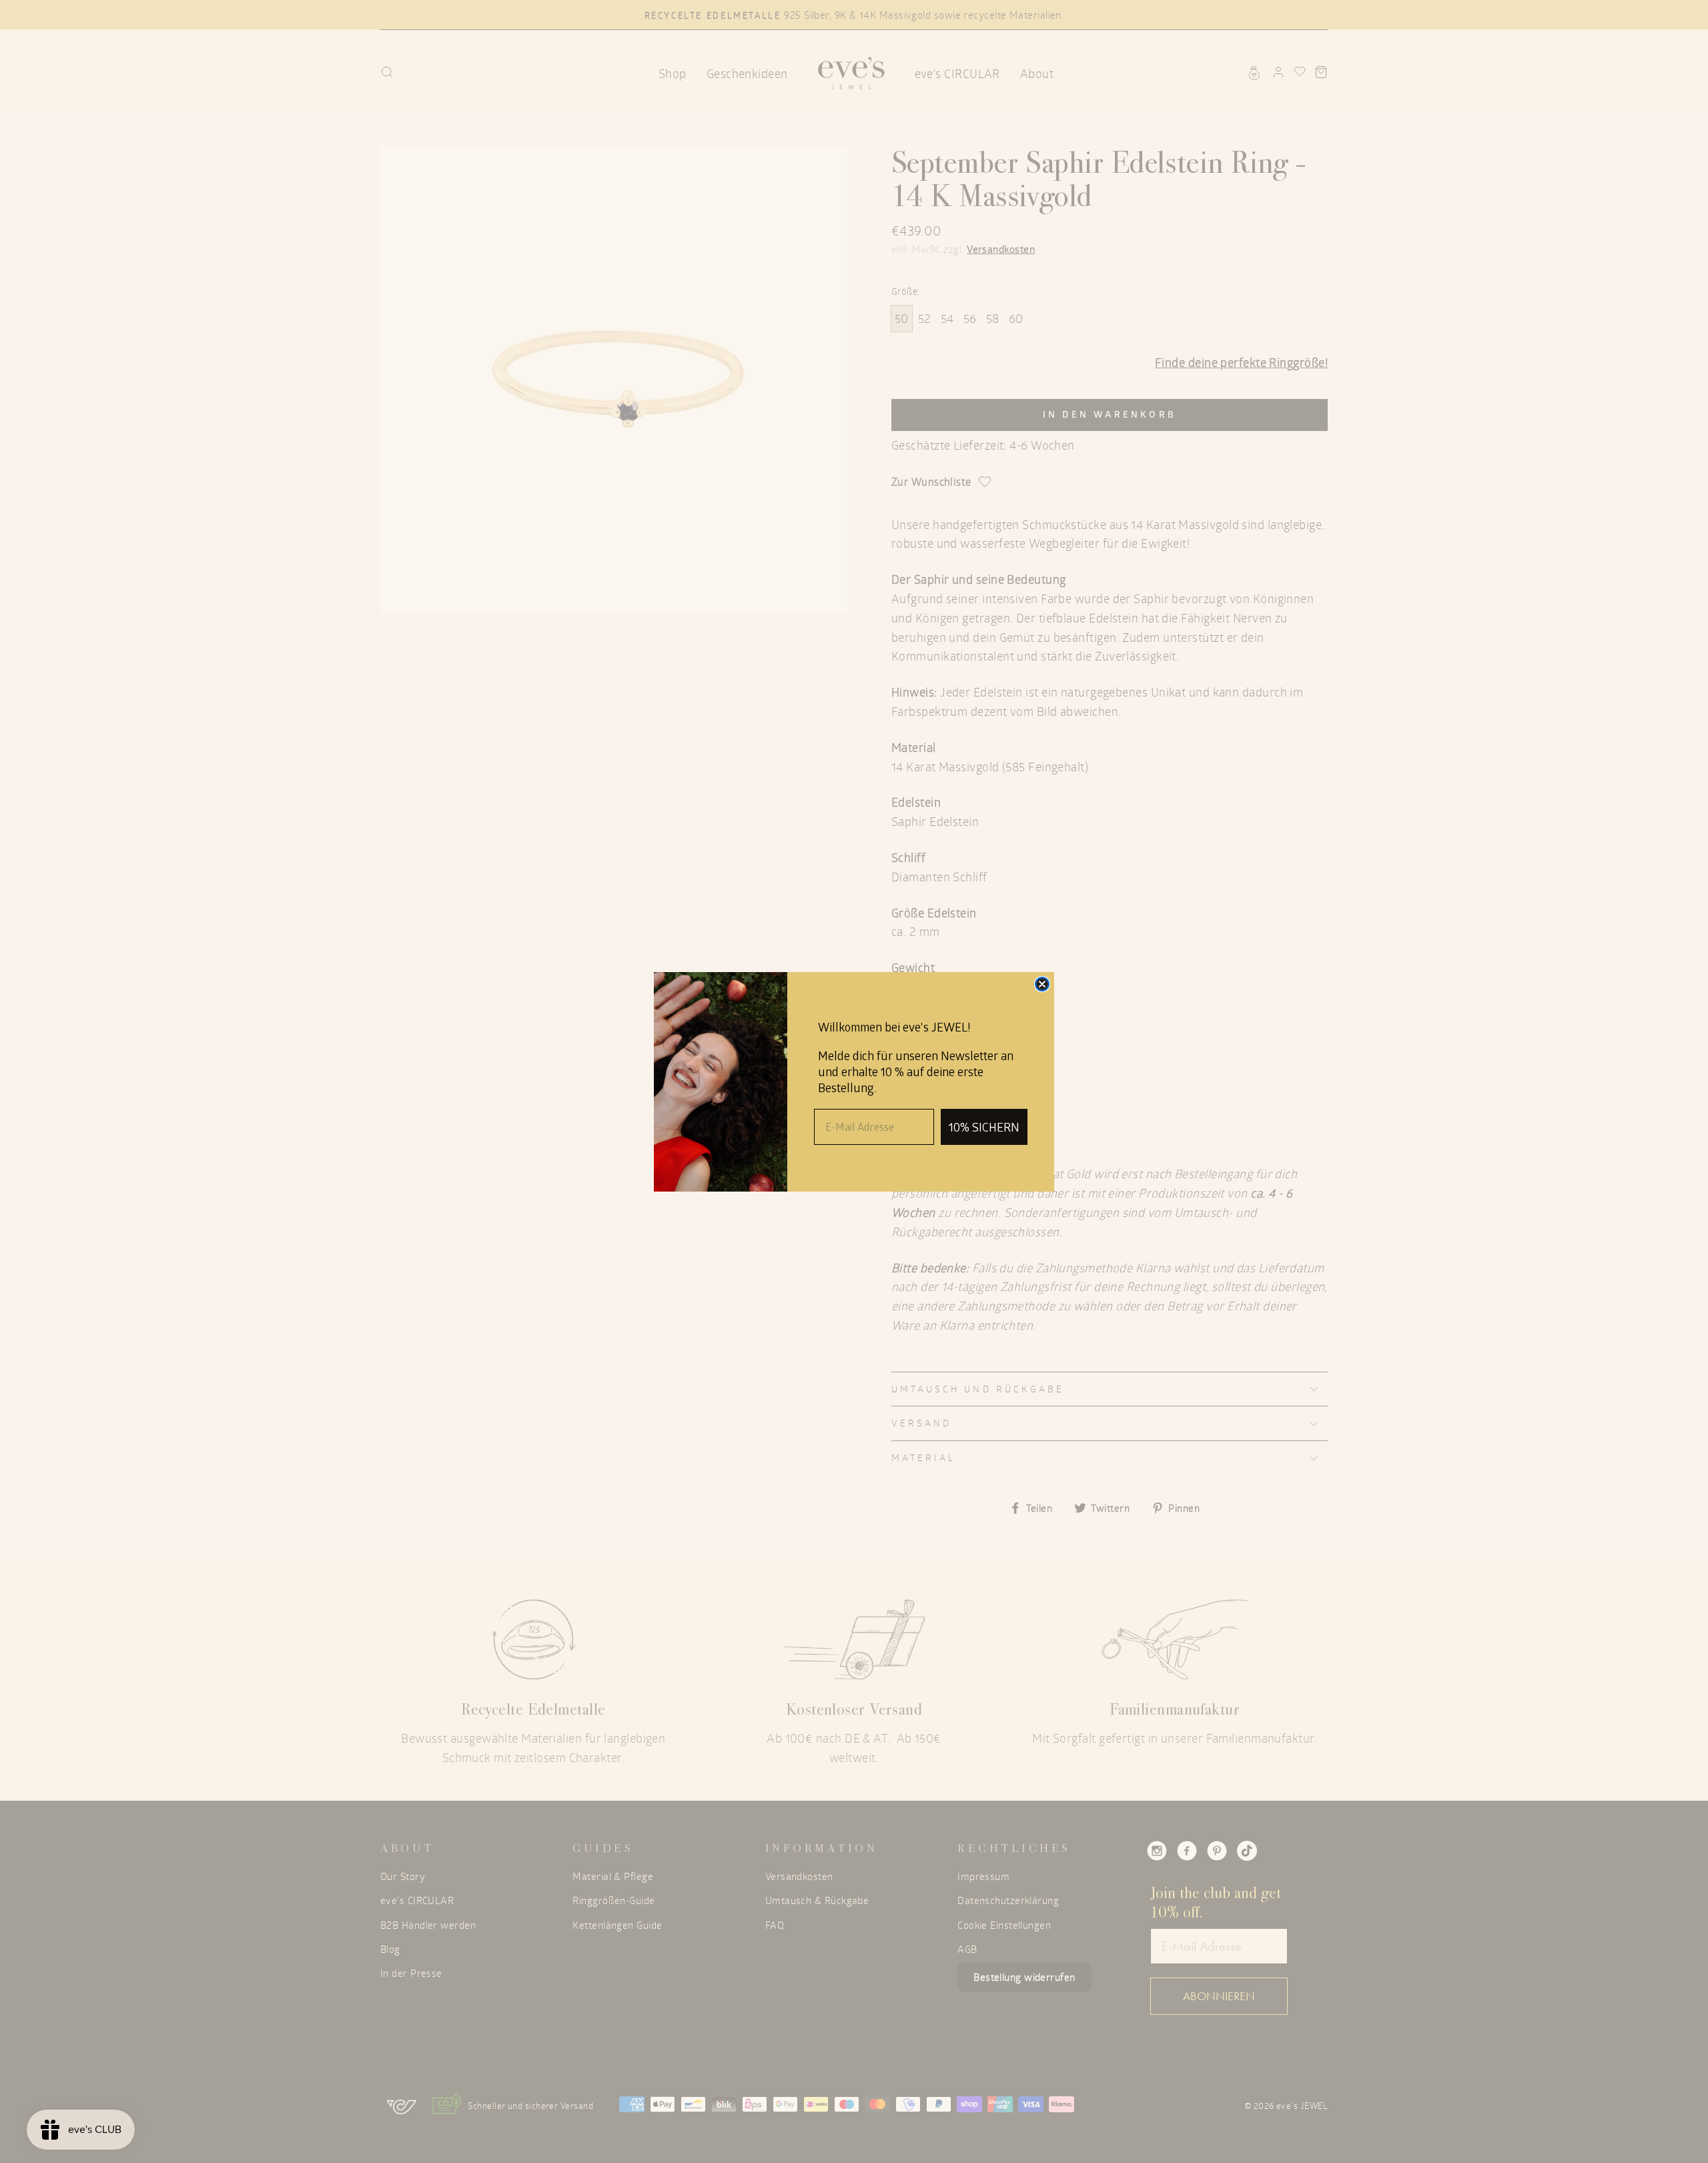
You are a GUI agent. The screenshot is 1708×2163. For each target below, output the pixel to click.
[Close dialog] (1042, 984)
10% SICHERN (984, 1127)
